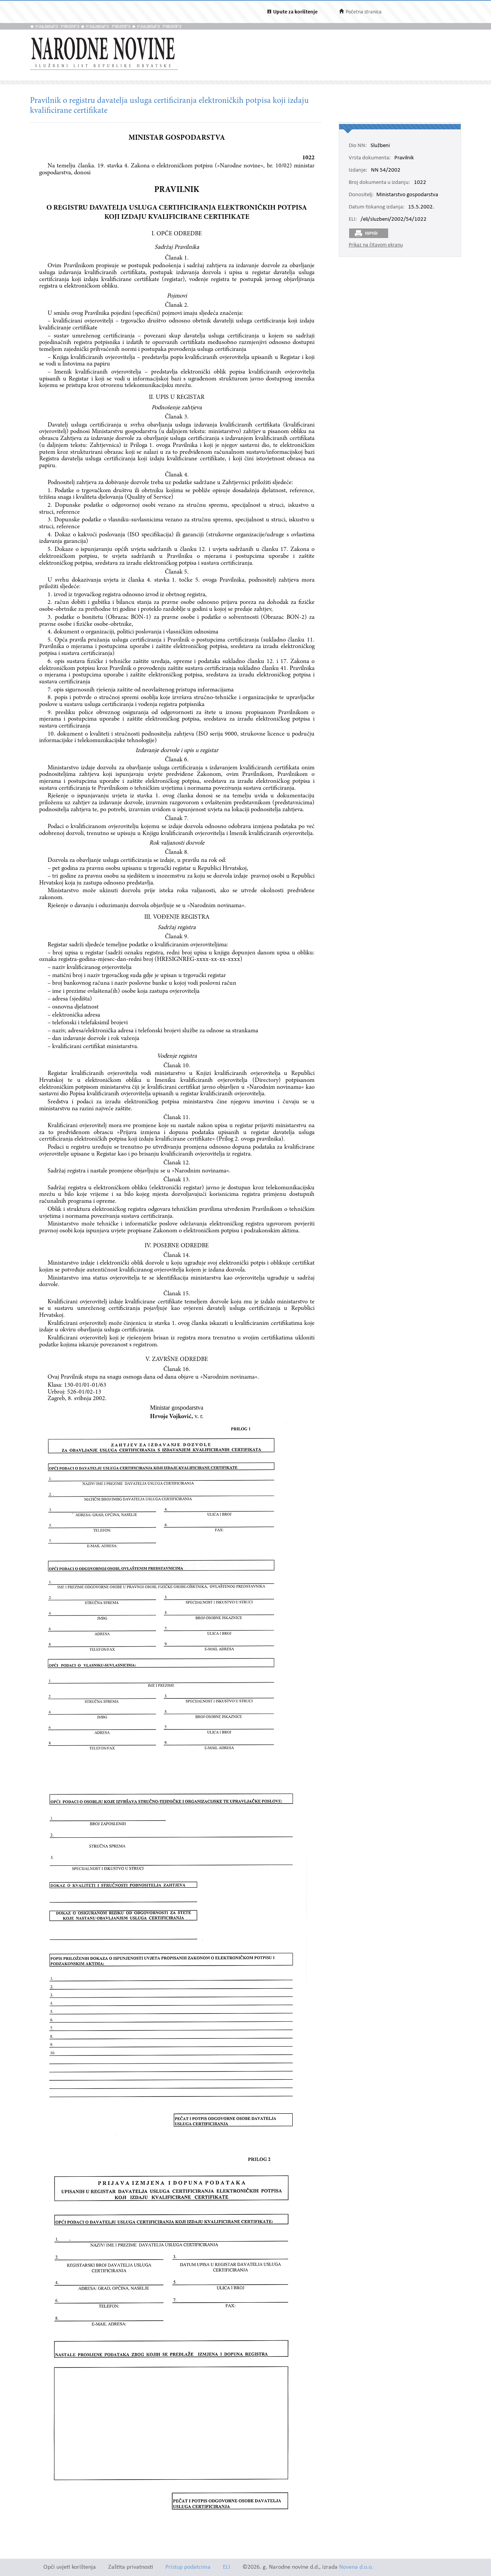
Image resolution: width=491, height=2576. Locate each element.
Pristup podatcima (188, 2567)
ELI (227, 2567)
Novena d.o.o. (356, 2567)
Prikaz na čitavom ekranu (376, 245)
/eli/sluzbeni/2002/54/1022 (394, 220)
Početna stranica (364, 12)
